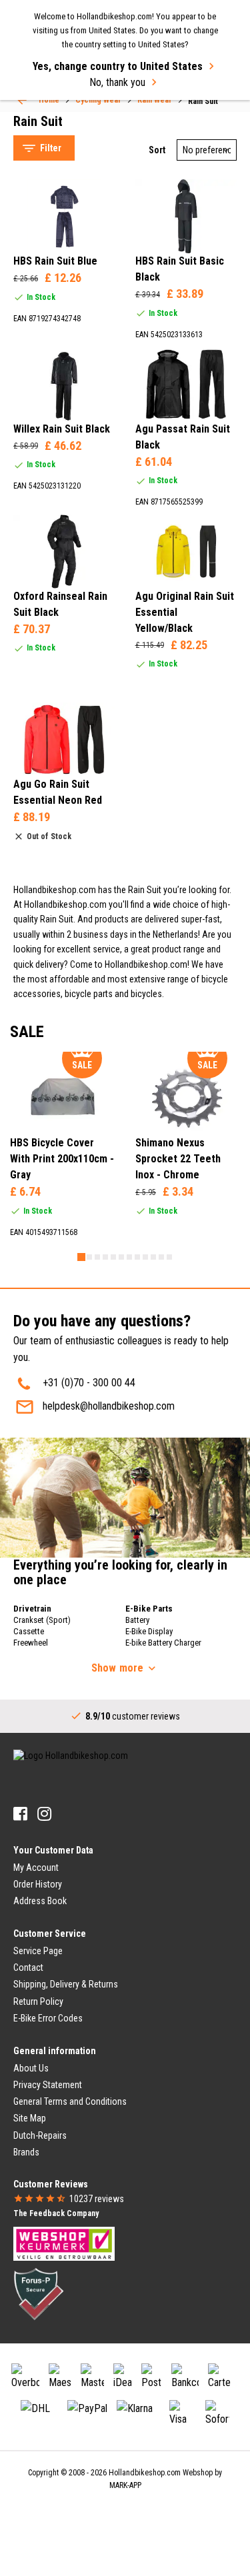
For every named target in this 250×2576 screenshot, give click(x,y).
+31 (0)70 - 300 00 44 (89, 1383)
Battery (137, 1620)
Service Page (38, 1951)
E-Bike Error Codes (48, 2018)
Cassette (29, 1631)
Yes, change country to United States (118, 66)
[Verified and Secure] (39, 2293)
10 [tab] (153, 1257)
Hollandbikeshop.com (145, 2473)
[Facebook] (20, 1814)
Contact (28, 1967)
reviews (97, 2199)
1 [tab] (81, 1257)
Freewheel (31, 1643)
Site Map (30, 2118)
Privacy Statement (48, 2085)
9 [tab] (145, 1257)
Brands (26, 2152)
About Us (31, 2068)
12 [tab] (169, 1257)
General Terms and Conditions (70, 2101)
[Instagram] (44, 1814)
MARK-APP (125, 2485)
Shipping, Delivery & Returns (66, 1984)
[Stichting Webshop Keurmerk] (64, 2243)
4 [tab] (105, 1257)
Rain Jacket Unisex (66, 128)
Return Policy (38, 2001)
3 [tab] (97, 1257)
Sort (157, 150)
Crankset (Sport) (42, 1620)
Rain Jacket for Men (69, 111)
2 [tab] (89, 1257)
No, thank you (117, 82)
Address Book (40, 1901)
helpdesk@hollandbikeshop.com (109, 1406)
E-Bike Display (149, 1631)
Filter (51, 148)
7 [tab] (129, 1257)
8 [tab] (137, 1257)
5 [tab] (113, 1257)
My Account (36, 1868)
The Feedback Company (56, 2213)
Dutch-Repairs (40, 2135)
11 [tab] (161, 1257)
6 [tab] (121, 1257)
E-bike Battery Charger (163, 1643)
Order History (38, 1884)
